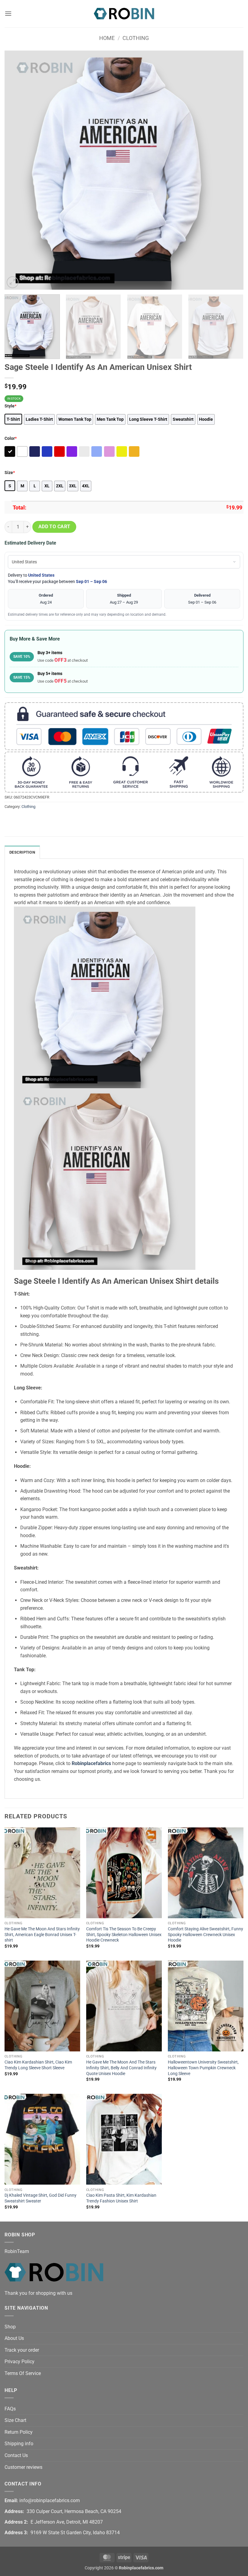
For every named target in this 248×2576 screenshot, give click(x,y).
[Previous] (17, 170)
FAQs (10, 2409)
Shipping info (19, 2444)
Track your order (22, 2350)
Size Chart (15, 2420)
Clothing (136, 38)
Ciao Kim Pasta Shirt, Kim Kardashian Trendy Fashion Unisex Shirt (121, 2198)
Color (11, 438)
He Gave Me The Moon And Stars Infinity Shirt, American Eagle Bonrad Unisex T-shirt (42, 1935)
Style (10, 406)
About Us (14, 2338)
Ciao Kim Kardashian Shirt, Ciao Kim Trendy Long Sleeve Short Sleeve (38, 2065)
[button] (8, 13)
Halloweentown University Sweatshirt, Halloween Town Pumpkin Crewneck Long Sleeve (203, 2068)
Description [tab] (22, 852)
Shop (10, 2327)
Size (10, 473)
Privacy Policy (20, 2362)
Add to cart (54, 527)
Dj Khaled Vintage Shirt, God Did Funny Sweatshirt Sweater (41, 2198)
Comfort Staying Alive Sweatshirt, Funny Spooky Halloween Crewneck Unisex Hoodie (206, 1935)
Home (107, 38)
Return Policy (19, 2432)
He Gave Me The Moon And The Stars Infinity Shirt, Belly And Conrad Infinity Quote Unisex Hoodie (121, 2068)
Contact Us (16, 2455)
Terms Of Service (23, 2373)
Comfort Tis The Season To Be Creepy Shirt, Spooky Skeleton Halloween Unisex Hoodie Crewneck (124, 1935)
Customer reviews (23, 2467)
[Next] (231, 170)
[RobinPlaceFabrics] (124, 13)
